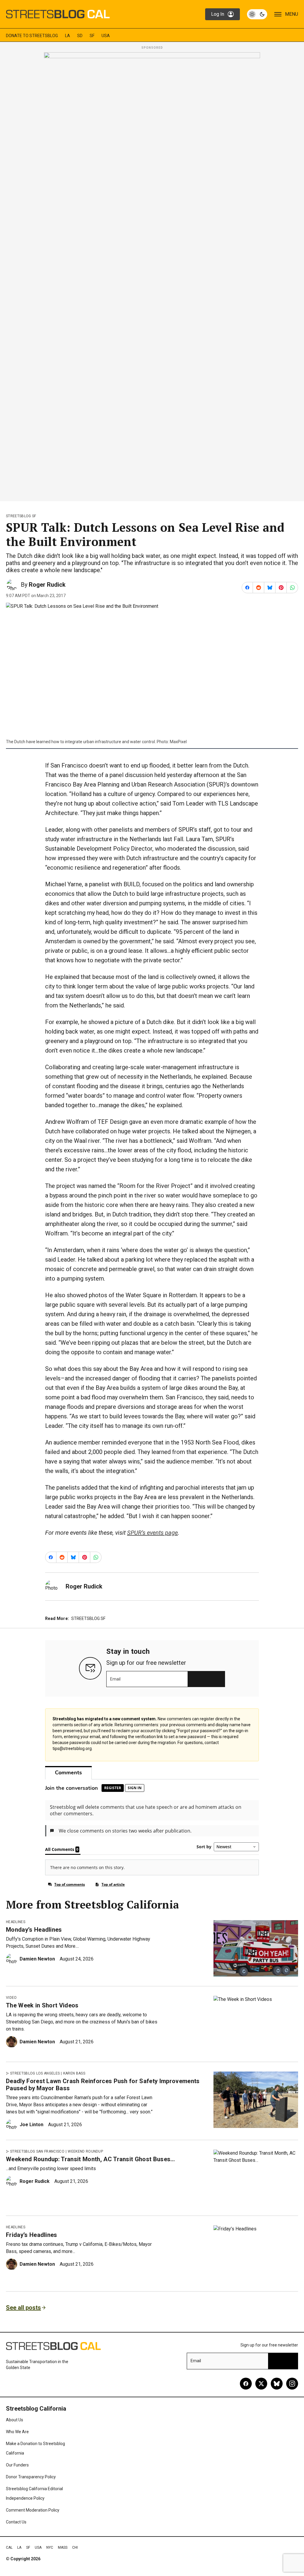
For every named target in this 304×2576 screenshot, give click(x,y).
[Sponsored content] (152, 275)
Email (115, 1679)
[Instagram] (292, 2384)
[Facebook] (246, 2384)
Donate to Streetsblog (32, 36)
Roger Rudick (47, 585)
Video (11, 1998)
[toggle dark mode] (257, 14)
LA (68, 36)
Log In (218, 14)
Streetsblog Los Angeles (35, 2073)
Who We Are (17, 2432)
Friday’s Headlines (32, 2235)
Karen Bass (74, 2073)
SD (80, 36)
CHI (75, 2547)
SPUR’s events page (152, 1533)
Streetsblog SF (21, 516)
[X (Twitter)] (261, 2384)
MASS (63, 2547)
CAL (9, 2547)
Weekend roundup (85, 2151)
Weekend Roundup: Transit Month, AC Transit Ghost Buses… (91, 2159)
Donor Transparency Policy (31, 2477)
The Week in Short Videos (42, 2005)
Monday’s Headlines (34, 1930)
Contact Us (16, 2522)
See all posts (23, 2308)
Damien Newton (37, 1959)
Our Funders (17, 2465)
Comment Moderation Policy (33, 2510)
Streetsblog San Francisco (37, 2151)
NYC (50, 2547)
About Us (15, 2420)
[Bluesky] (277, 2384)
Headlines (16, 1922)
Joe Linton (31, 2125)
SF (92, 36)
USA (106, 36)
